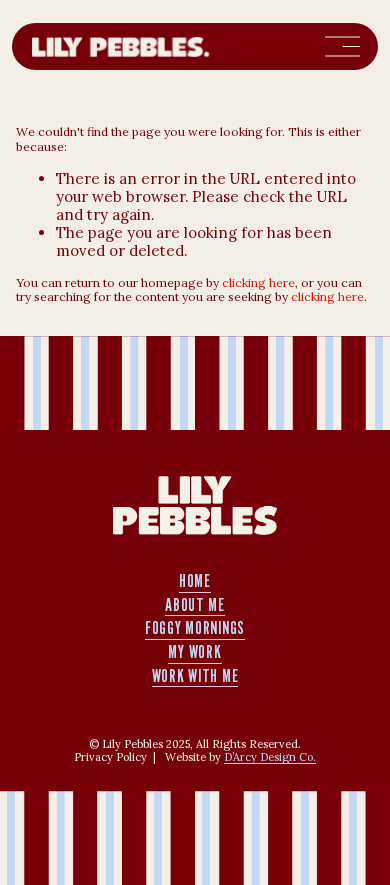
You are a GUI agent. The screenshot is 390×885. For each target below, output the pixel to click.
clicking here (258, 282)
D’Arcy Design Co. (270, 757)
